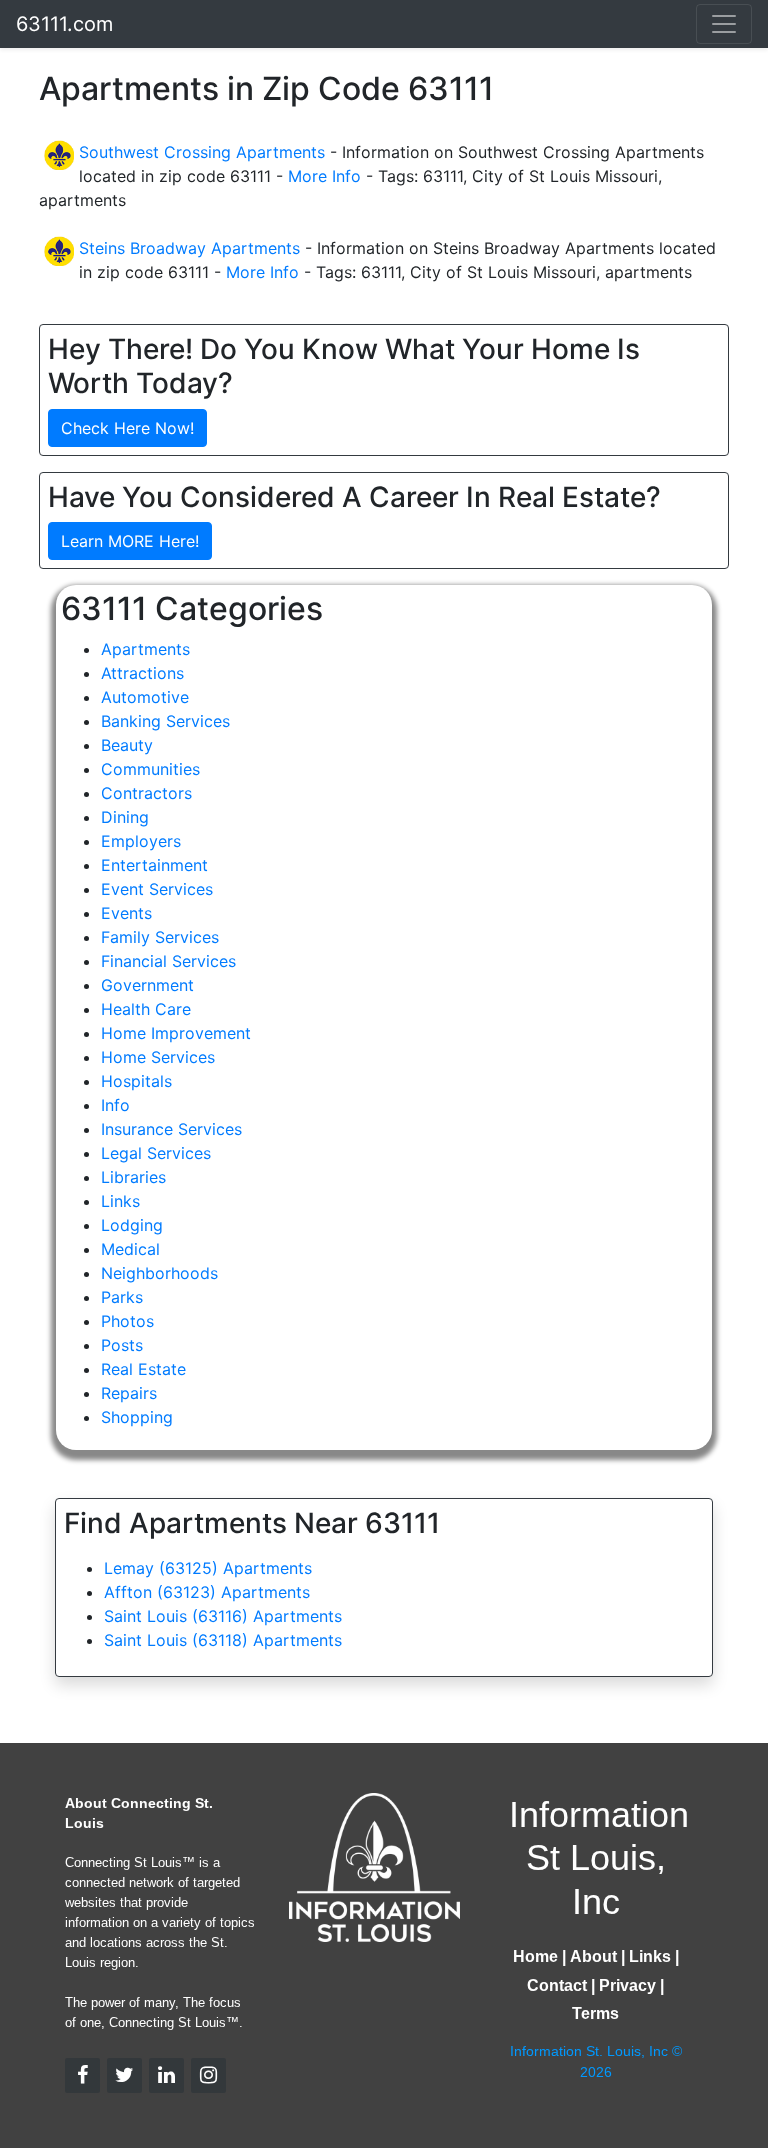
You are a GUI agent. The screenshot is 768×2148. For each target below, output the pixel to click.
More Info (324, 176)
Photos (127, 1321)
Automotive (145, 697)
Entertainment (154, 865)
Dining (125, 817)
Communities (150, 769)
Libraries (133, 1177)
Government (147, 985)
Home (535, 1956)
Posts (122, 1345)
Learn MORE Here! (130, 541)
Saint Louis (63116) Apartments (223, 1616)
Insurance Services (171, 1129)
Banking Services (165, 721)
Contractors (146, 793)
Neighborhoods (159, 1273)
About (593, 1956)
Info (115, 1105)
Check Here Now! (127, 428)
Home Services (158, 1057)
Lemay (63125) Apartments (208, 1568)
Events (126, 913)
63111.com (64, 24)
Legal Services (156, 1153)
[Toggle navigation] (724, 24)
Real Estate (143, 1369)
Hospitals (136, 1081)
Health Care (146, 1009)
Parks (122, 1297)
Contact (557, 1985)
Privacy (627, 1985)
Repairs (129, 1393)
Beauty (127, 745)
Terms (595, 2013)
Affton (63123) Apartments (207, 1592)
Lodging (132, 1225)
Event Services (157, 889)
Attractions (142, 673)
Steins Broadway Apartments (189, 248)
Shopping (137, 1417)
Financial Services (168, 961)
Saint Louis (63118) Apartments (223, 1640)
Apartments (145, 649)
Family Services (160, 937)
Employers (141, 841)
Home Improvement (176, 1033)
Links (120, 1201)
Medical (130, 1249)
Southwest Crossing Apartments (202, 152)
